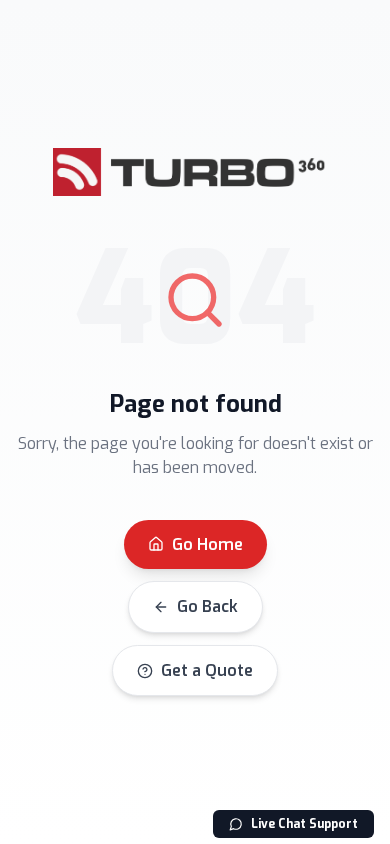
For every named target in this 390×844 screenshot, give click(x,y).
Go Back (207, 606)
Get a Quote (207, 670)
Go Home (207, 544)
